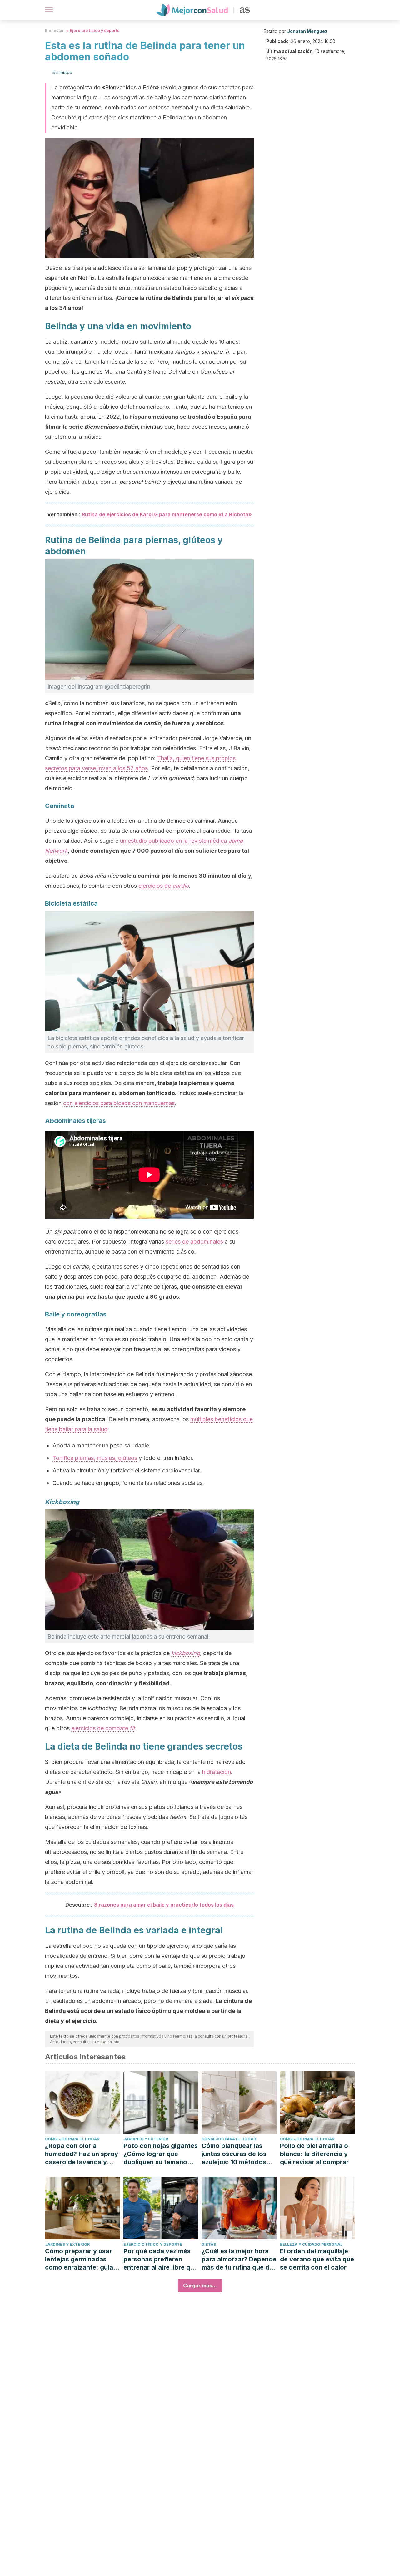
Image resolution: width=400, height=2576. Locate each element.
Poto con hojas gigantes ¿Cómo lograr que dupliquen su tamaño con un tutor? (161, 2154)
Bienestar (55, 30)
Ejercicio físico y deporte (95, 30)
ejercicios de (164, 886)
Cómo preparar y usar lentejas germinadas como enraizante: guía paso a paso (79, 2259)
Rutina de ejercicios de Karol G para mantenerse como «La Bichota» (167, 514)
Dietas (209, 2244)
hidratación (217, 1772)
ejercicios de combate (103, 1728)
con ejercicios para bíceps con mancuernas (119, 1103)
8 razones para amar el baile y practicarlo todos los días (164, 1905)
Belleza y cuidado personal (311, 2244)
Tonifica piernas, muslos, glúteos (95, 1458)
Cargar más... (200, 2286)
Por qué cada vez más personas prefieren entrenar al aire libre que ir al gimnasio (161, 2259)
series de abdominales (194, 1242)
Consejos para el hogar (72, 2139)
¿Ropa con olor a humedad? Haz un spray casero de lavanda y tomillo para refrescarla (82, 2154)
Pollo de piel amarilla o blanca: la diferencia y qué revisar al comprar (314, 2154)
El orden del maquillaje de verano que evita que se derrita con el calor (317, 2259)
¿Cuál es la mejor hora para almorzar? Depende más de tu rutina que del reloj (239, 2259)
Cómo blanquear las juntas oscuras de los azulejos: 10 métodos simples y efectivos (234, 2154)
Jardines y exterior (146, 2139)
